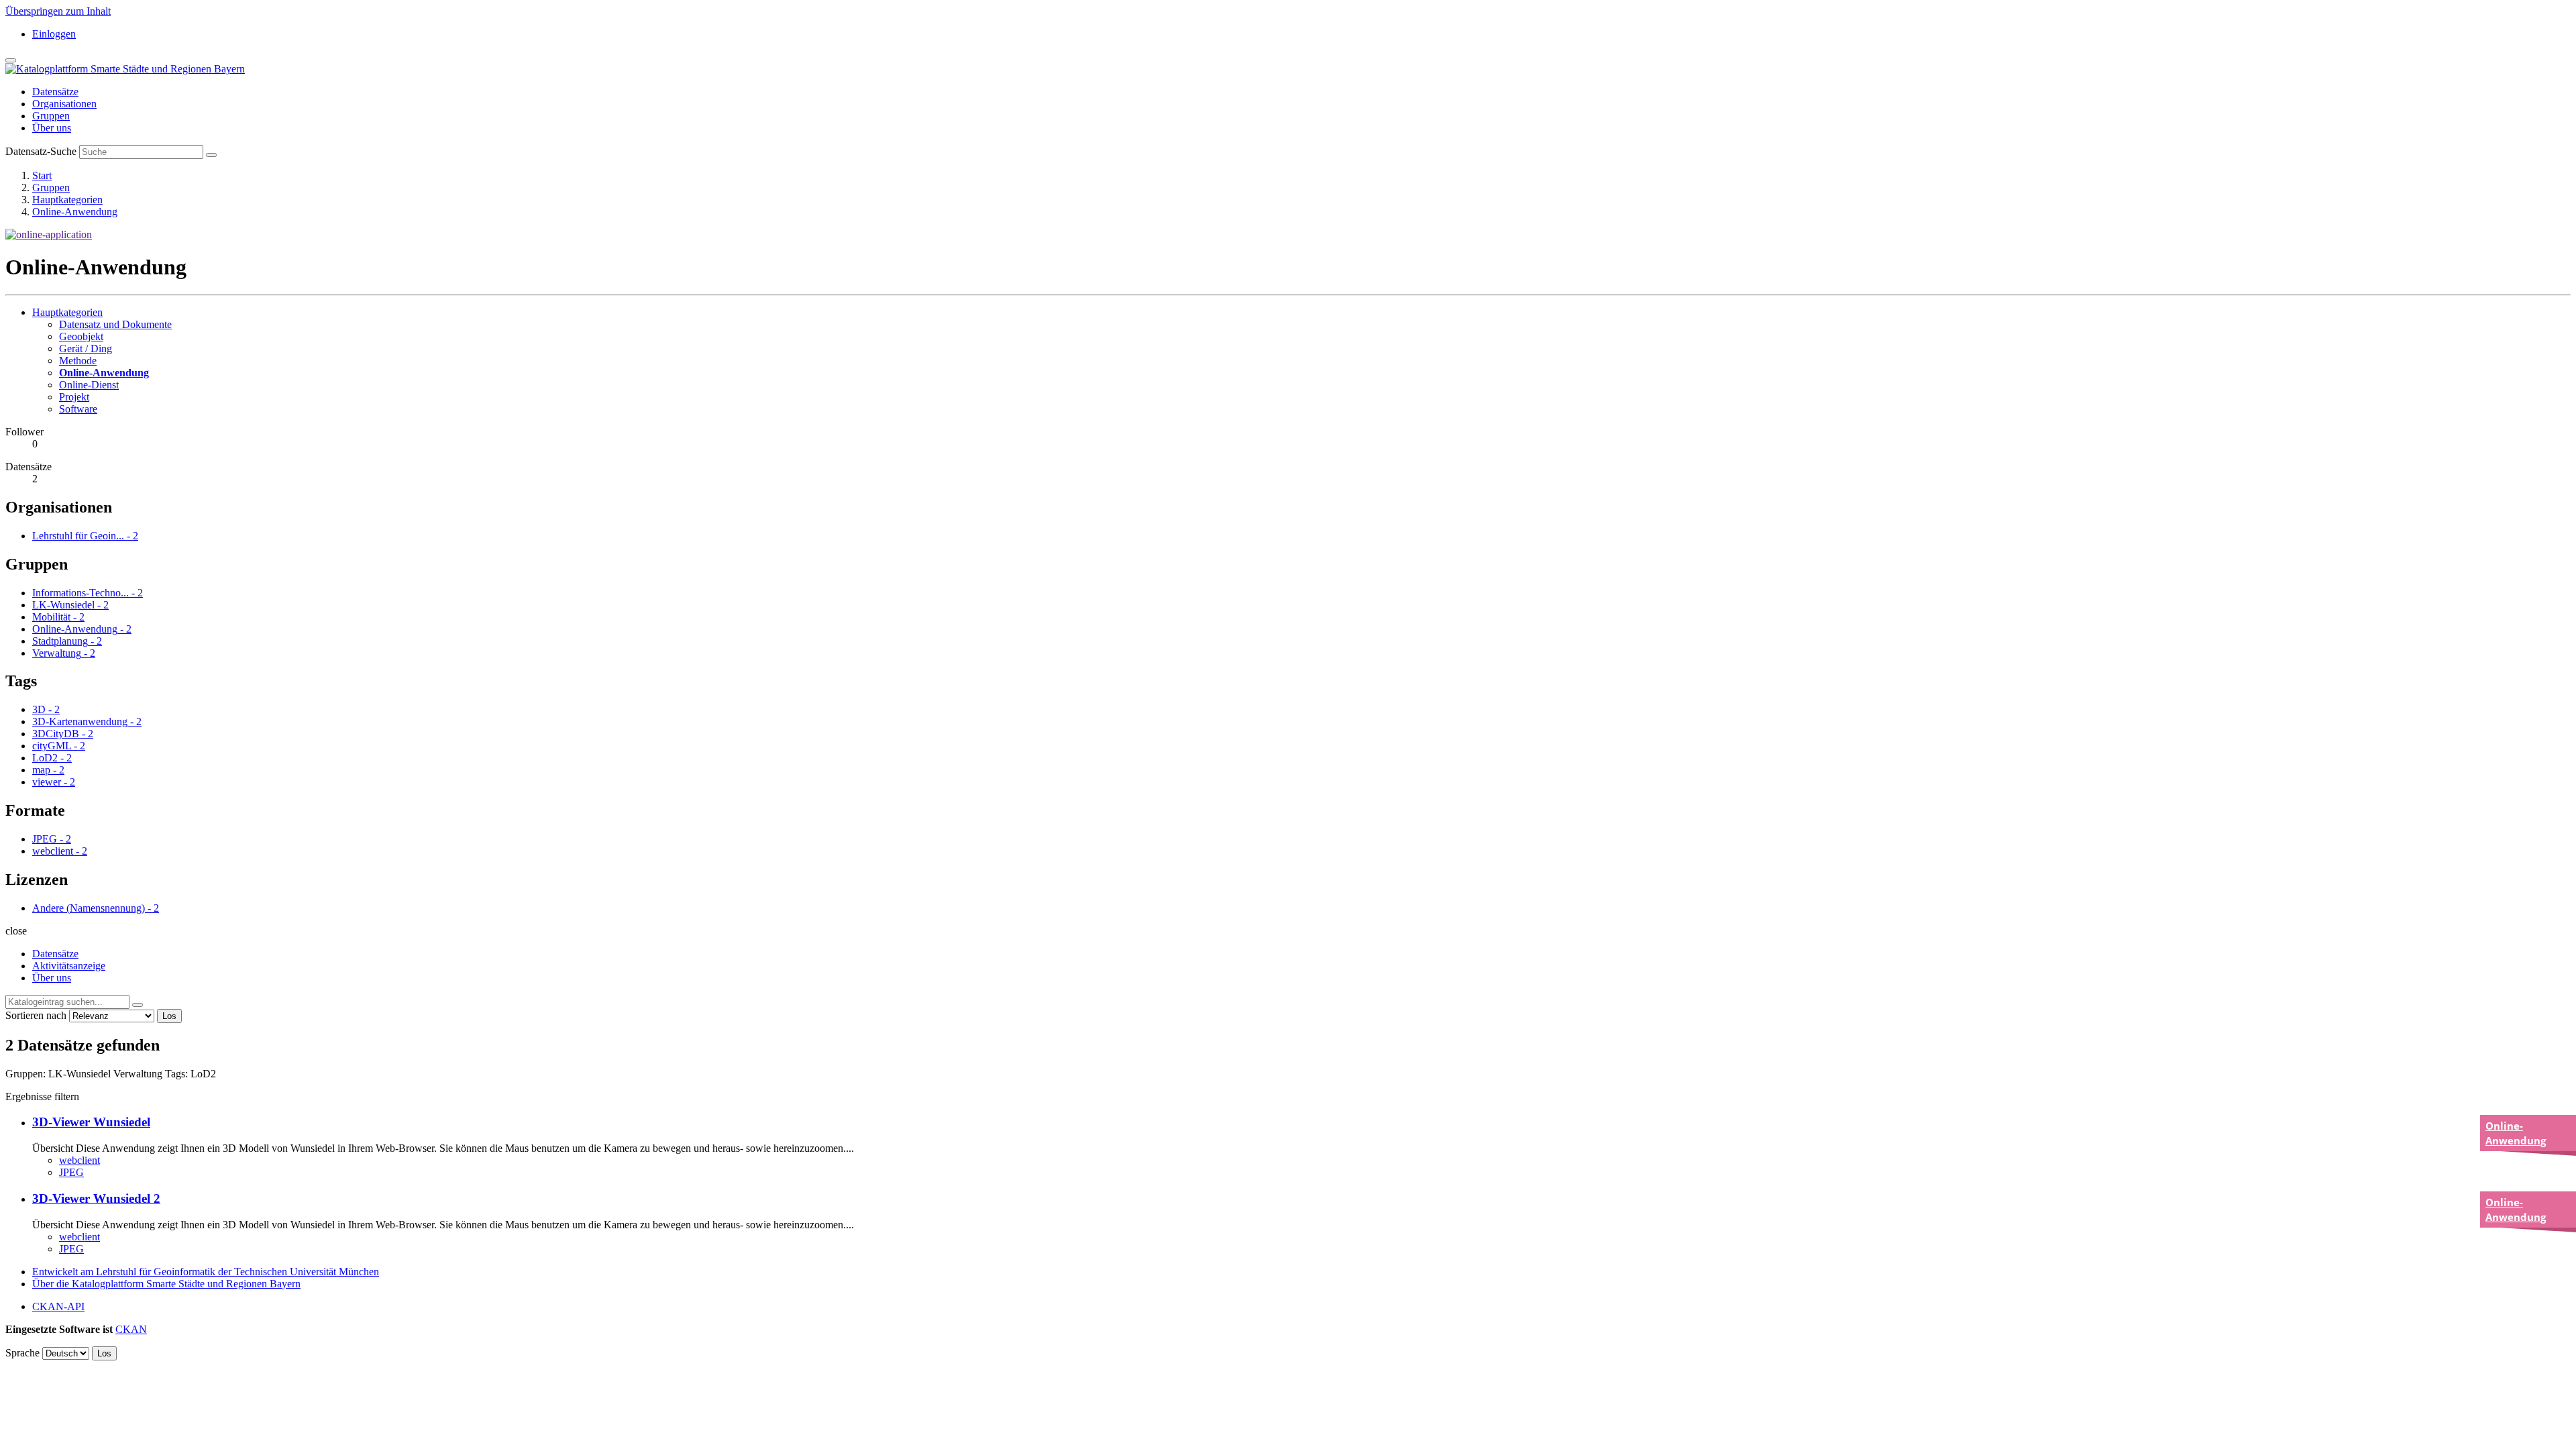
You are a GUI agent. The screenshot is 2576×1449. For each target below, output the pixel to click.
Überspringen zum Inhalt (58, 11)
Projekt (74, 397)
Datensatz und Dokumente (115, 324)
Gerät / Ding (86, 348)
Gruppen (51, 116)
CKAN (131, 1329)
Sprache (22, 1353)
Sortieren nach (36, 1015)
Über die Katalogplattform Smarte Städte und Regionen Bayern (166, 1284)
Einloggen (54, 34)
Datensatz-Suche (41, 151)
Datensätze (55, 92)
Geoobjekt (81, 336)
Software (78, 409)
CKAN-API (58, 1306)
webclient (79, 1160)
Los (169, 1016)
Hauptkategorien (67, 200)
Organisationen (64, 104)
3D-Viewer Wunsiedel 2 (96, 1198)
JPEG (71, 1172)
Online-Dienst (89, 385)
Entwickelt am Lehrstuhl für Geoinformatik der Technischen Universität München (206, 1272)
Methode (78, 361)
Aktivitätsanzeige (69, 966)
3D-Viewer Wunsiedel (91, 1122)
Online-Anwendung (75, 212)
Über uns (52, 128)
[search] (138, 1005)
